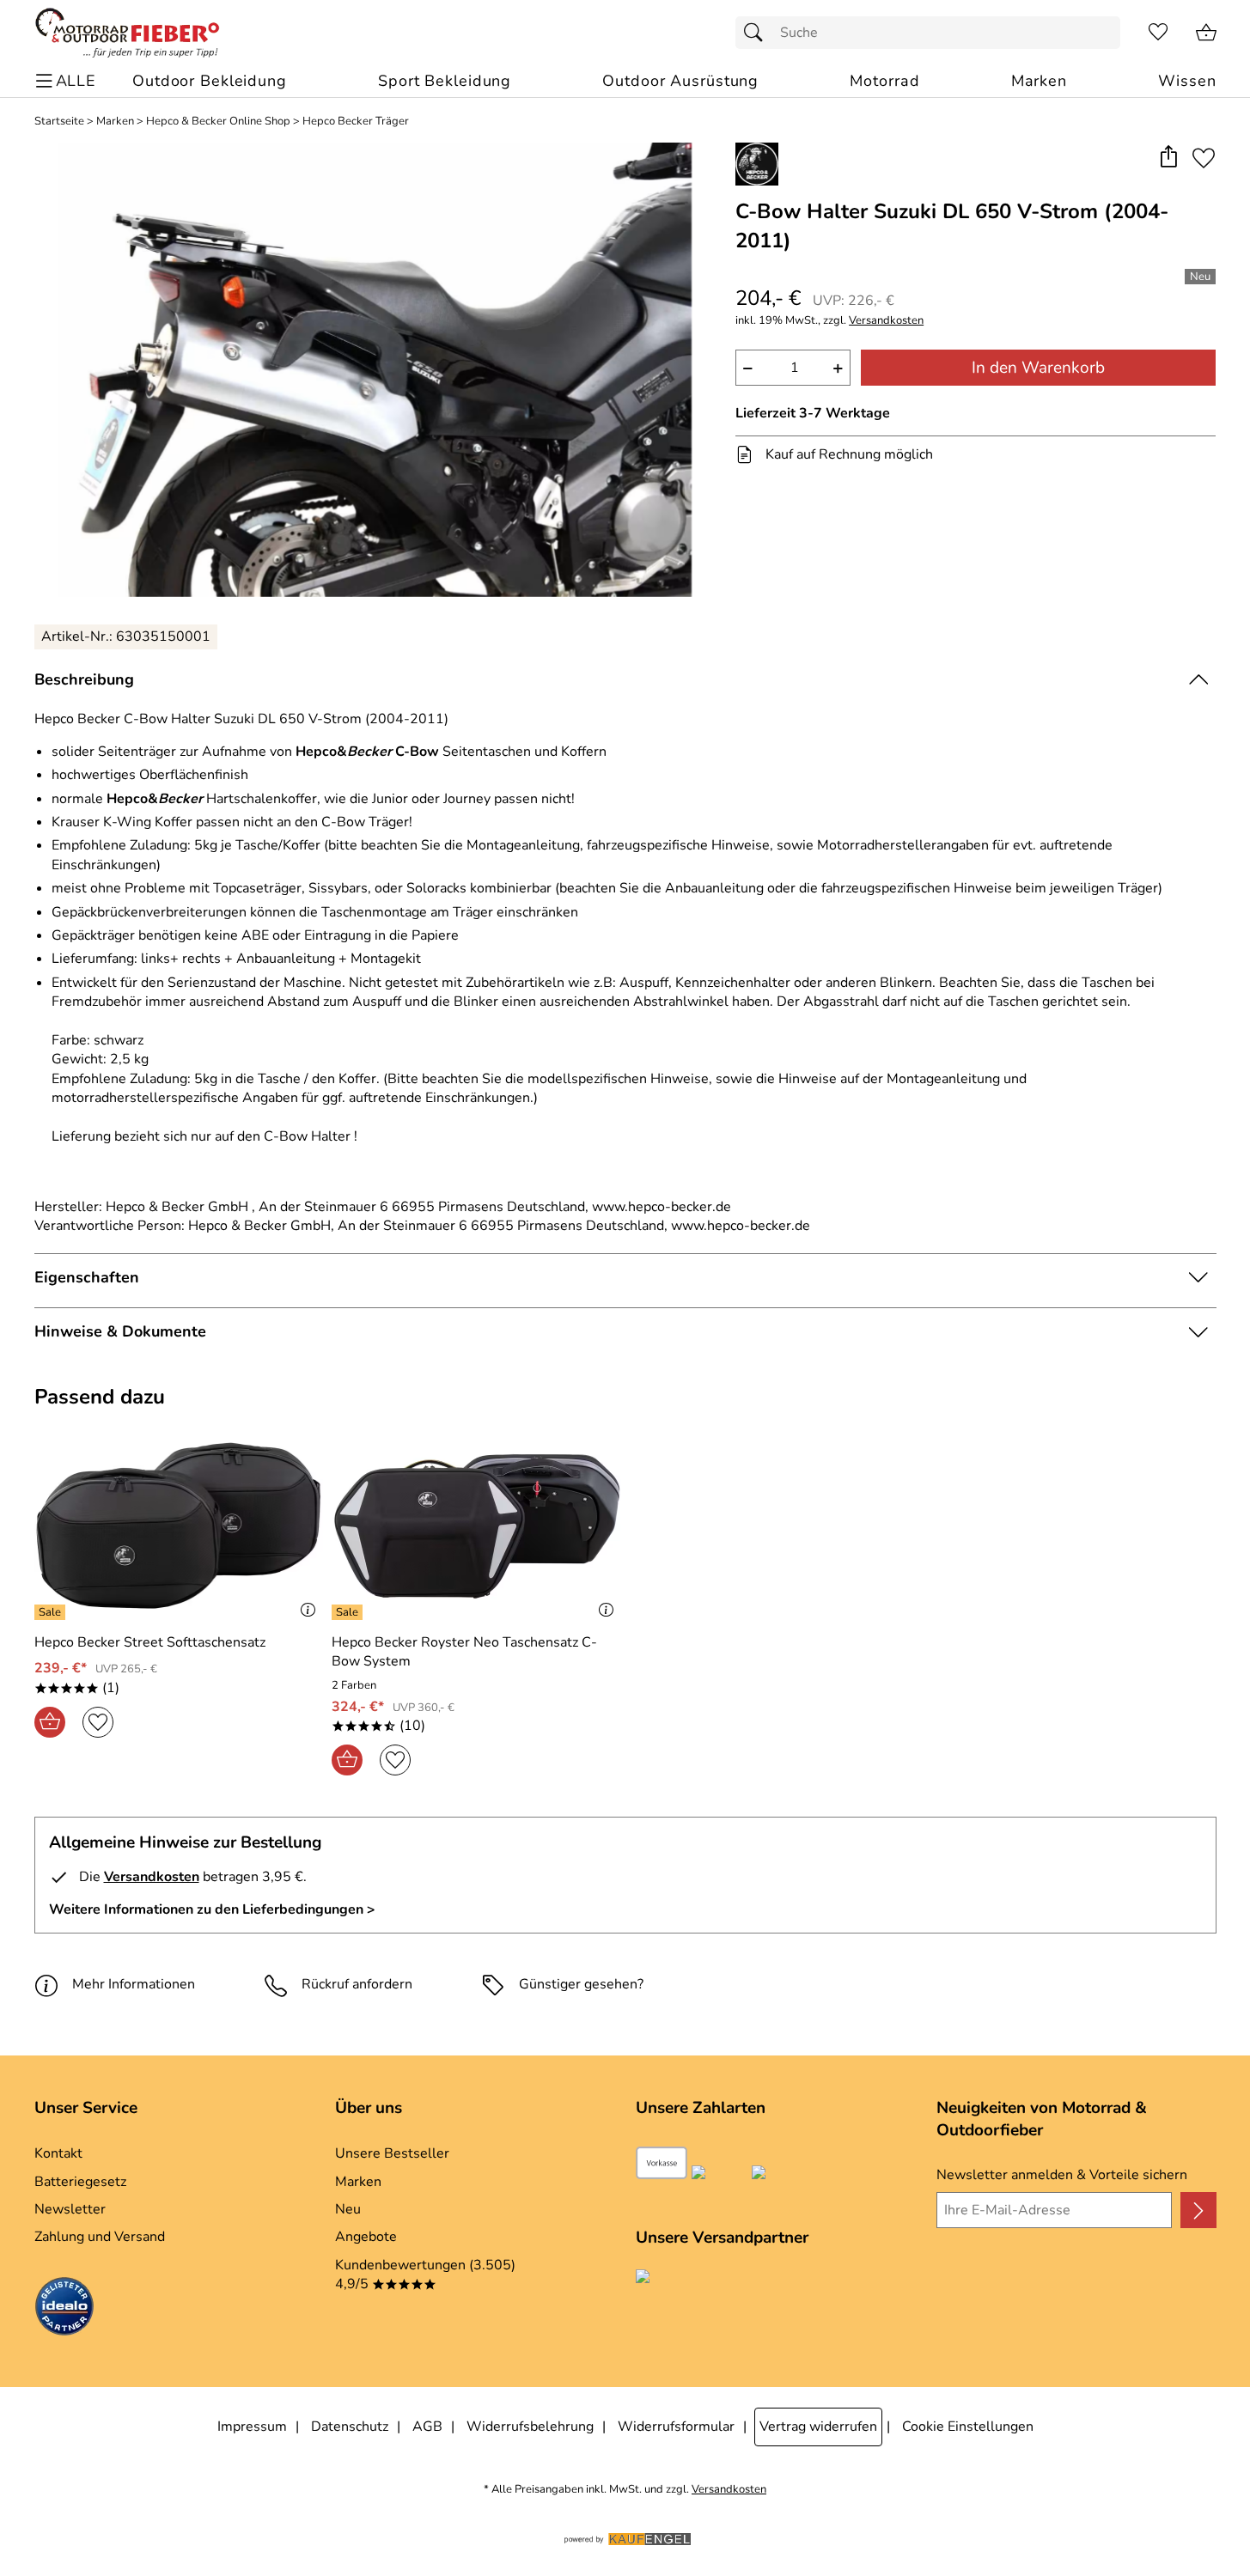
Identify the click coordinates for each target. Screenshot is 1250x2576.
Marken (115, 122)
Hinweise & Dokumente (120, 1331)
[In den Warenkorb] (50, 1722)
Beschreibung (84, 679)
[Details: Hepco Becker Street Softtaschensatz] (52, 1612)
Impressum (252, 2427)
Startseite (59, 122)
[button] (1169, 158)
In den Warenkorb (1038, 368)
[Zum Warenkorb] (1206, 33)
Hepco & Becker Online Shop (218, 122)
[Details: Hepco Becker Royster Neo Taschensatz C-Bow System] (349, 1612)
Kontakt (58, 2153)
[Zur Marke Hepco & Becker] (757, 164)
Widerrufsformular (676, 2427)
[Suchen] (758, 33)
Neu (348, 2209)
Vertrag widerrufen (818, 2427)
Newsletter (70, 2209)
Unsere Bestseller (392, 2153)
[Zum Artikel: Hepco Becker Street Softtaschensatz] (179, 1526)
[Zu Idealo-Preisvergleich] (64, 2309)
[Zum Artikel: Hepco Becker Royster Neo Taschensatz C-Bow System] (476, 1526)
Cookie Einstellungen (968, 2427)
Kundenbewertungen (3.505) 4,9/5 (425, 2275)
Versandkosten (886, 321)
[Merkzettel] (1158, 33)
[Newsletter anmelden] (1198, 2210)
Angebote (366, 2237)
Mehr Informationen (134, 1984)
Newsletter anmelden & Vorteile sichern (1062, 2175)
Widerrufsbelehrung (530, 2427)
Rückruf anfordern (357, 1984)
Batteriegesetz (80, 2182)
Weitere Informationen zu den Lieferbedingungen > (212, 1909)
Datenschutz (350, 2427)
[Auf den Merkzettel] (1204, 158)
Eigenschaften (87, 1277)
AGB (427, 2427)
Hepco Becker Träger (356, 122)
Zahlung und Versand (100, 2237)
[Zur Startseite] (128, 33)
